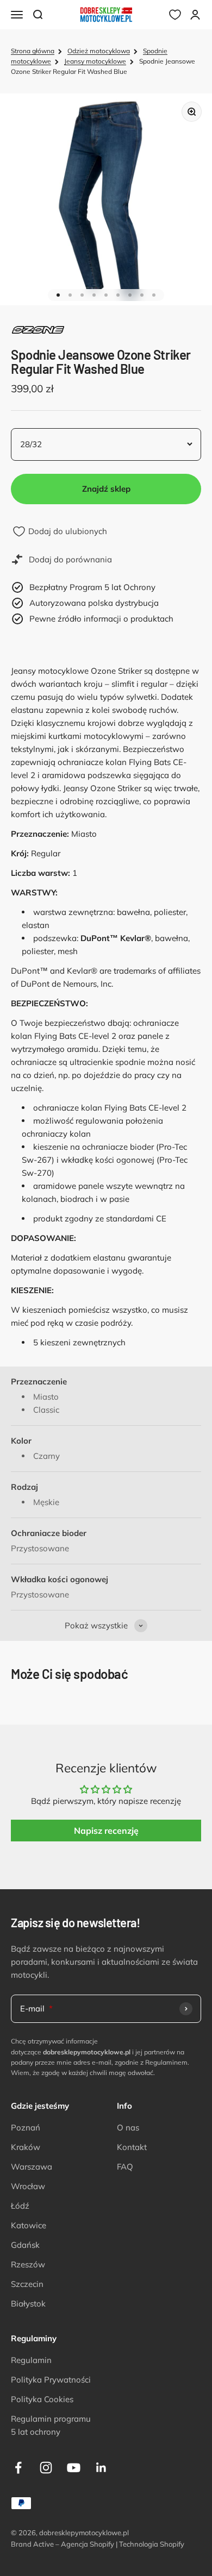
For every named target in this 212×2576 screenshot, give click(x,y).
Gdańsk (25, 2245)
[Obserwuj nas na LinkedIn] (101, 2468)
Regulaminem (166, 2062)
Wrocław (28, 2186)
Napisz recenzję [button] (106, 1831)
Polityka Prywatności (51, 2380)
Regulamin (31, 2360)
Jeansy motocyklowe (95, 61)
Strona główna (33, 51)
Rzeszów (28, 2264)
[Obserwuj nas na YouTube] (74, 2468)
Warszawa (32, 2167)
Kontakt (132, 2147)
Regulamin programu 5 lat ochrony (51, 2425)
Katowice (29, 2225)
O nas (128, 2127)
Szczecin (27, 2284)
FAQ (125, 2167)
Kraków (26, 2147)
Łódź (20, 2206)
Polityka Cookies (42, 2399)
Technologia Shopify (152, 2544)
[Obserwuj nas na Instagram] (46, 2468)
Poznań (26, 2127)
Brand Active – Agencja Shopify (63, 2544)
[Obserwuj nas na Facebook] (18, 2468)
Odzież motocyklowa (99, 51)
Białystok (28, 2304)
